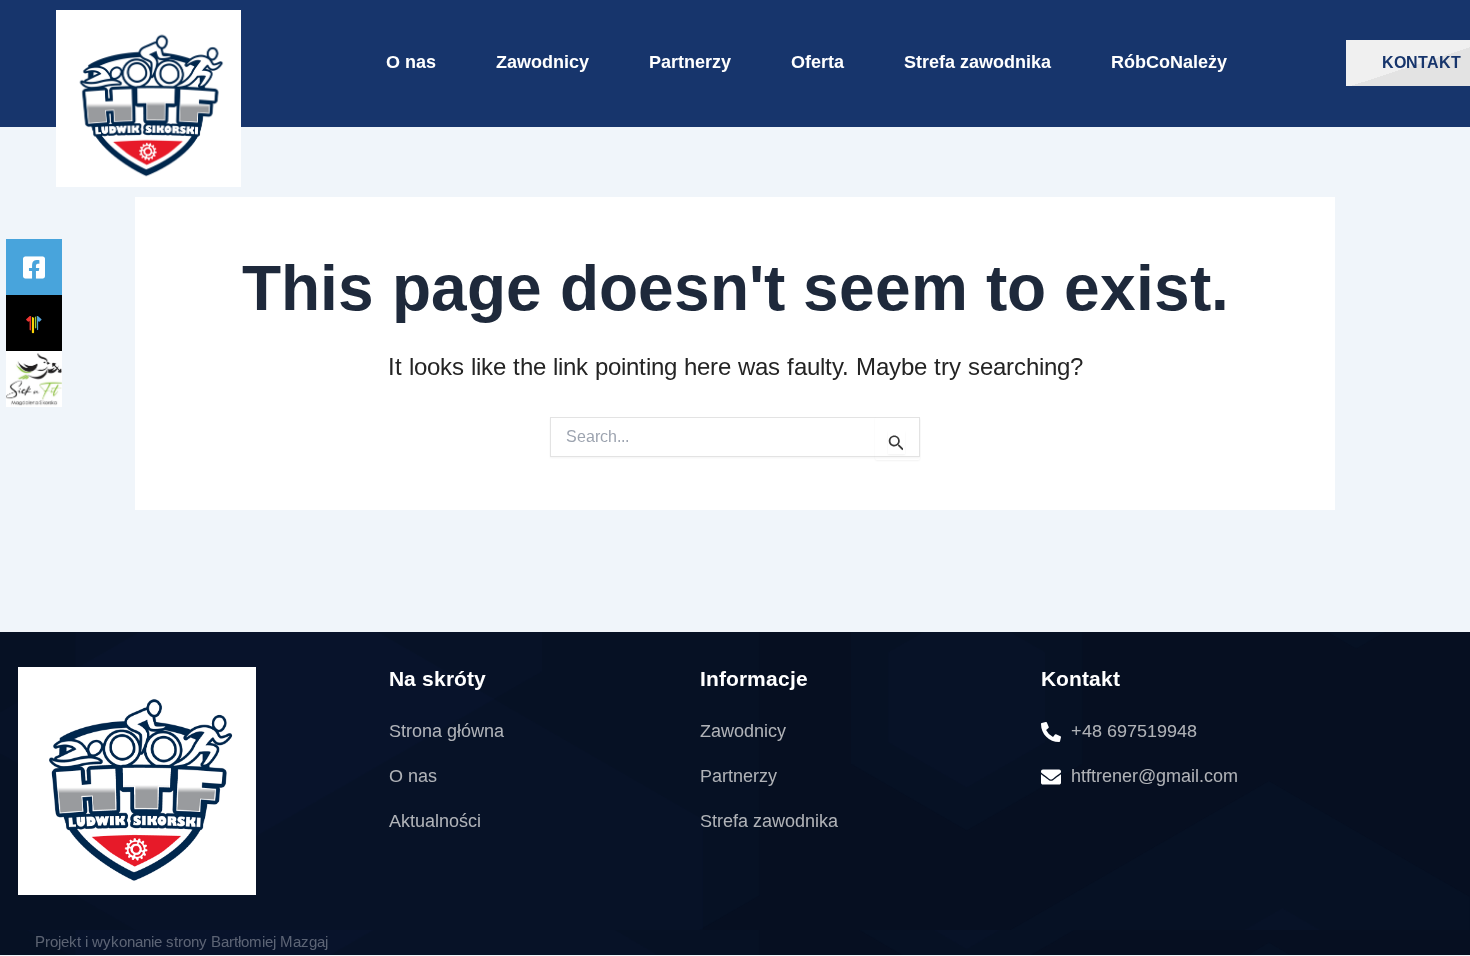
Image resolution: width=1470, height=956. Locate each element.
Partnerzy (690, 62)
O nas (411, 62)
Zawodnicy (542, 62)
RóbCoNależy (1169, 62)
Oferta (817, 62)
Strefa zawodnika (977, 62)
